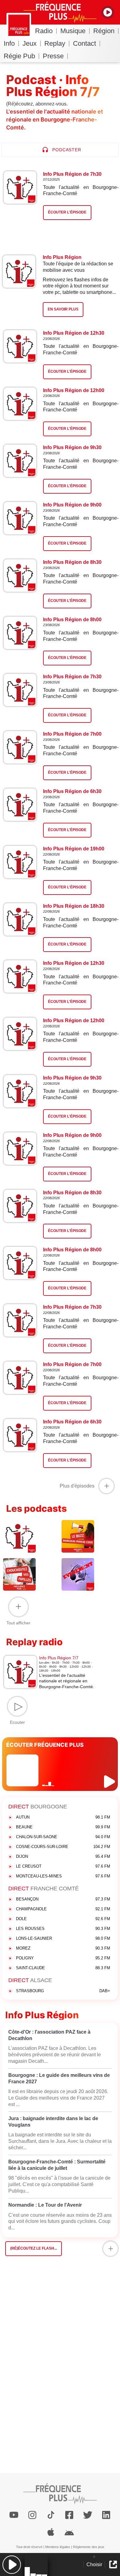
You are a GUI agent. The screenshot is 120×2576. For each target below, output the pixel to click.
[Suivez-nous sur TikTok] (51, 2515)
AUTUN (63, 1817)
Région (104, 31)
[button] (12, 2564)
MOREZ (63, 1948)
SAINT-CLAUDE (63, 1968)
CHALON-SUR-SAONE (63, 1837)
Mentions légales (58, 2547)
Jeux (30, 43)
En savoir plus (63, 309)
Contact (84, 43)
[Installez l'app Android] (69, 2532)
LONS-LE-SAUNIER (63, 1938)
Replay (55, 43)
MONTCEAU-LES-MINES (63, 1876)
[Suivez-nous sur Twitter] (88, 2515)
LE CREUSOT (63, 1866)
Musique (73, 31)
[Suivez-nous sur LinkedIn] (106, 2515)
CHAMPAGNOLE (63, 1909)
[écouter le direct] (110, 1782)
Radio (44, 31)
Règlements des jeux (89, 2547)
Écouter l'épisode (67, 372)
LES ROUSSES (63, 1929)
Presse (53, 56)
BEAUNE (63, 1827)
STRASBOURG (63, 1991)
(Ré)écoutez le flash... (34, 2248)
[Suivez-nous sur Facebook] (69, 2515)
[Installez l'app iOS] (51, 2532)
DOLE (63, 1919)
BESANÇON (63, 1899)
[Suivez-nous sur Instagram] (32, 2515)
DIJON (63, 1856)
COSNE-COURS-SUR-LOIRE (63, 1847)
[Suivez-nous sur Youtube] (14, 2515)
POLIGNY (63, 1958)
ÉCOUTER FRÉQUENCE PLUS (45, 1745)
